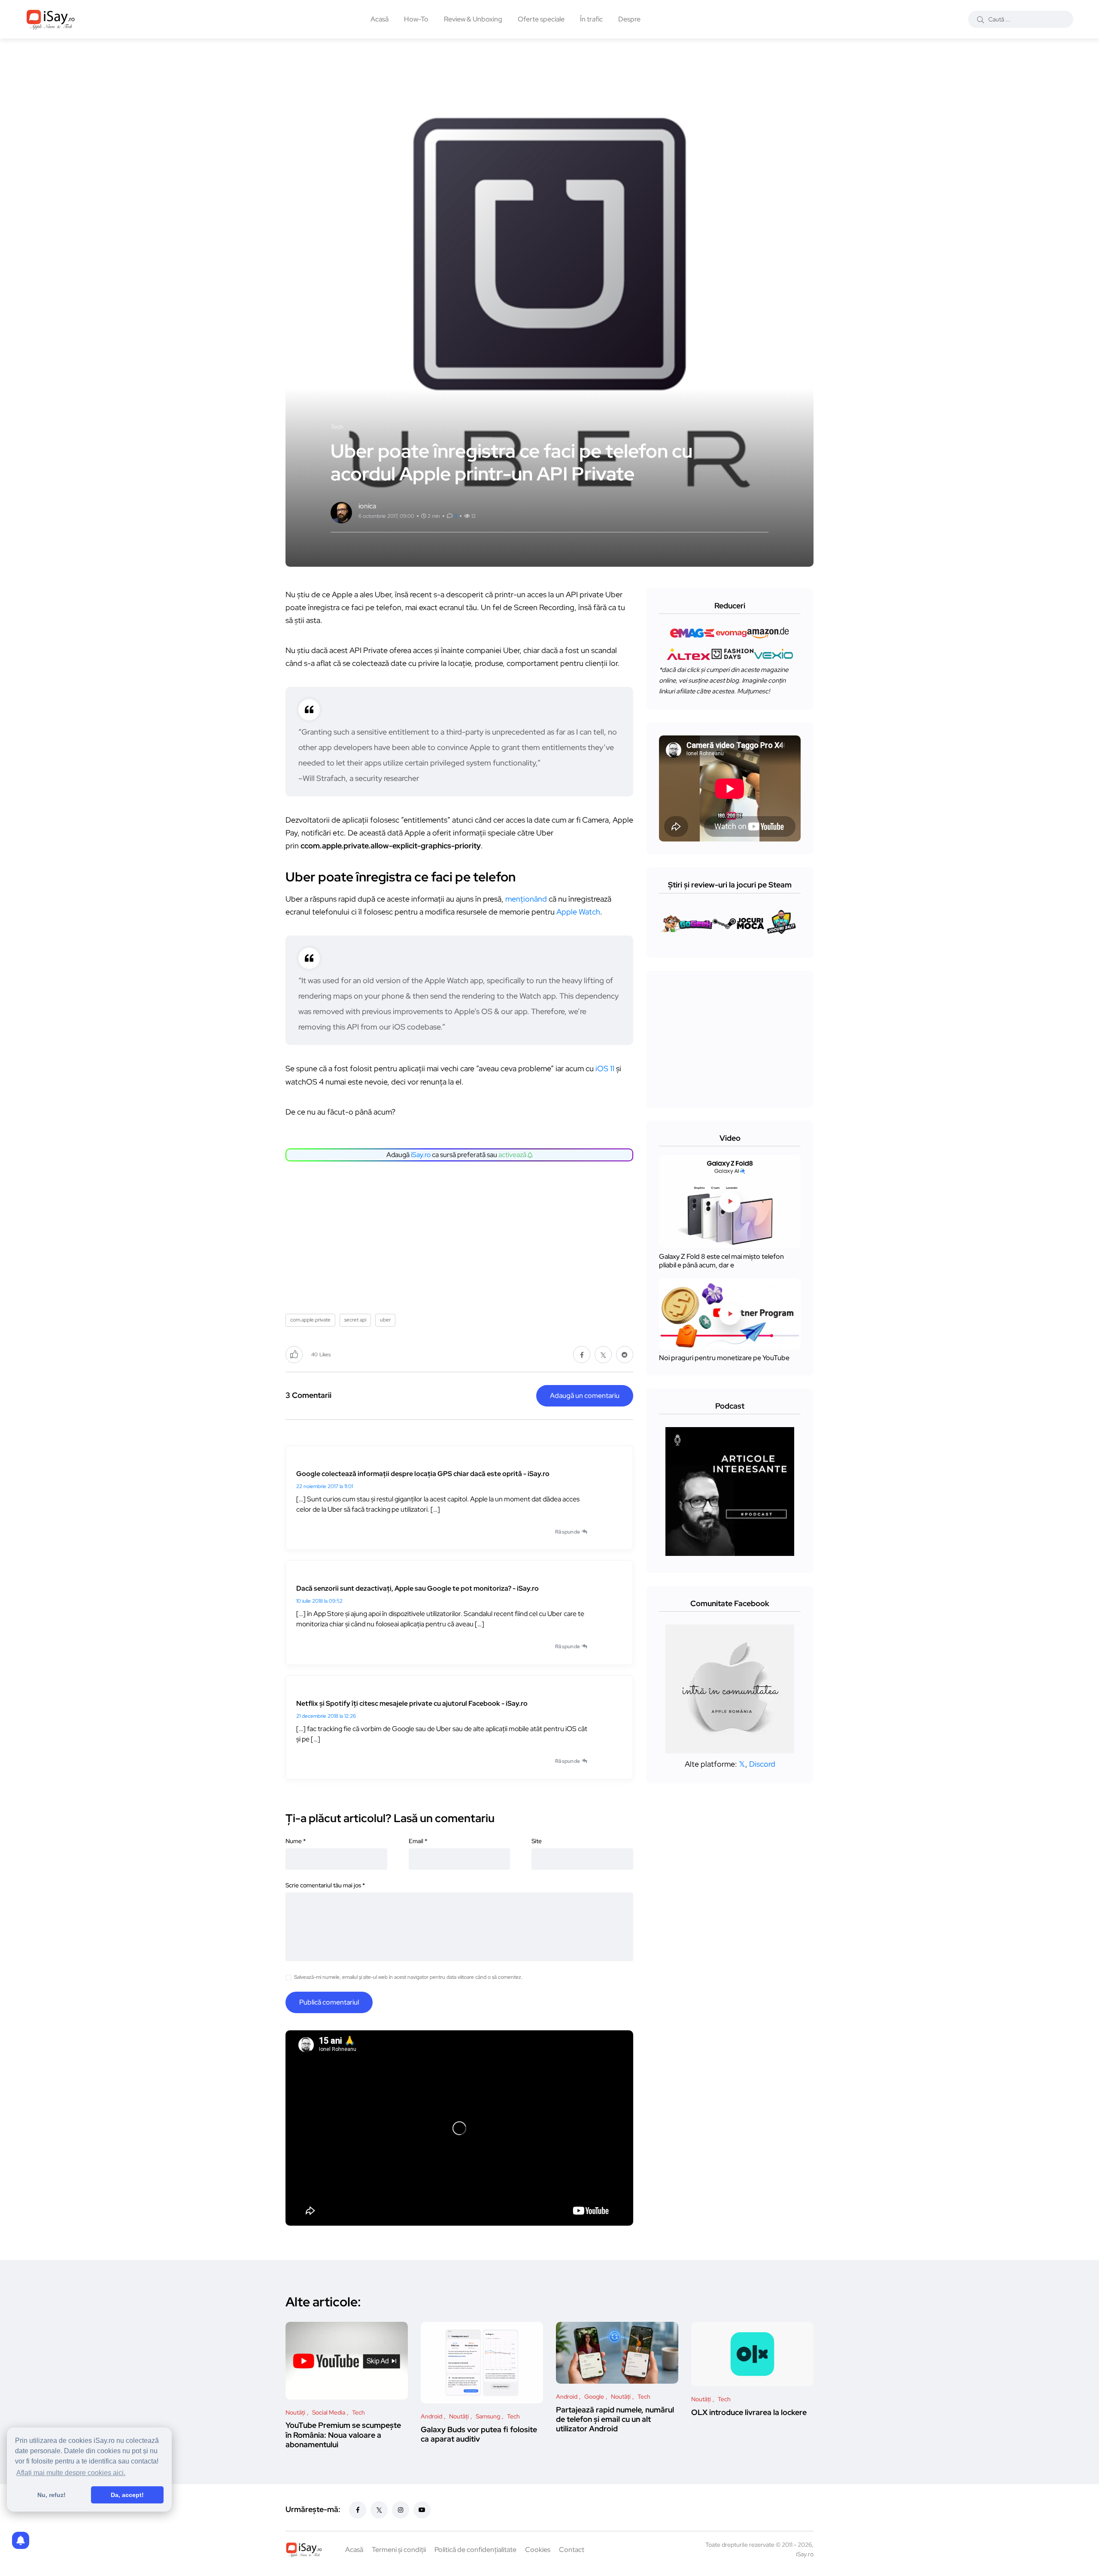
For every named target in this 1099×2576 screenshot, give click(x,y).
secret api (355, 1320)
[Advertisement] (461, 1234)
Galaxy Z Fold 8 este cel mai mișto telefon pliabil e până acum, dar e (721, 1261)
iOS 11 (605, 1068)
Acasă (379, 19)
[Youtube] (422, 2510)
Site (537, 1841)
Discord (762, 1764)
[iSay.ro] (51, 19)
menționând (527, 899)
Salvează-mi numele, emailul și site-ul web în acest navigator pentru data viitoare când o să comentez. (408, 1977)
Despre (629, 19)
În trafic (591, 19)
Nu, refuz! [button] (52, 2495)
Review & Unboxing (473, 19)
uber (385, 1320)
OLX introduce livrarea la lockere (749, 2412)
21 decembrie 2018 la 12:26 (326, 1716)
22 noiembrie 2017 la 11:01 (325, 1486)
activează (513, 1155)
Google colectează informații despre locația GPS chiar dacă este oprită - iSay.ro (423, 1474)
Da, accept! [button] (127, 2495)
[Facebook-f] (358, 2510)
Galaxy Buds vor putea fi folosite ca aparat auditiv (479, 2434)
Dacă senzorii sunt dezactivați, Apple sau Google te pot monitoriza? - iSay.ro (417, 1588)
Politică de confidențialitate (475, 2550)
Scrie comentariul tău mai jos (325, 1885)
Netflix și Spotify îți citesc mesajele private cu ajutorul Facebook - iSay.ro (412, 1703)
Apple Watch (578, 912)
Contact (572, 2550)
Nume (296, 1841)
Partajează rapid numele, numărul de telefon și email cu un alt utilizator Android (615, 2419)
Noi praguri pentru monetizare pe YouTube (724, 1358)
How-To (416, 19)
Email (418, 1841)
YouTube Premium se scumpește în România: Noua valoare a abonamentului (343, 2435)
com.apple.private (310, 1320)
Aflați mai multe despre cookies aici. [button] (71, 2473)
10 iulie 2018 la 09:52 (319, 1601)
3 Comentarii (308, 1395)
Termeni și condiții (399, 2550)
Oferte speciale (541, 19)
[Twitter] (379, 2510)
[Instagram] (401, 2510)
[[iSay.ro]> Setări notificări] (21, 2540)
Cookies (538, 2550)
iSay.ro (421, 1155)
